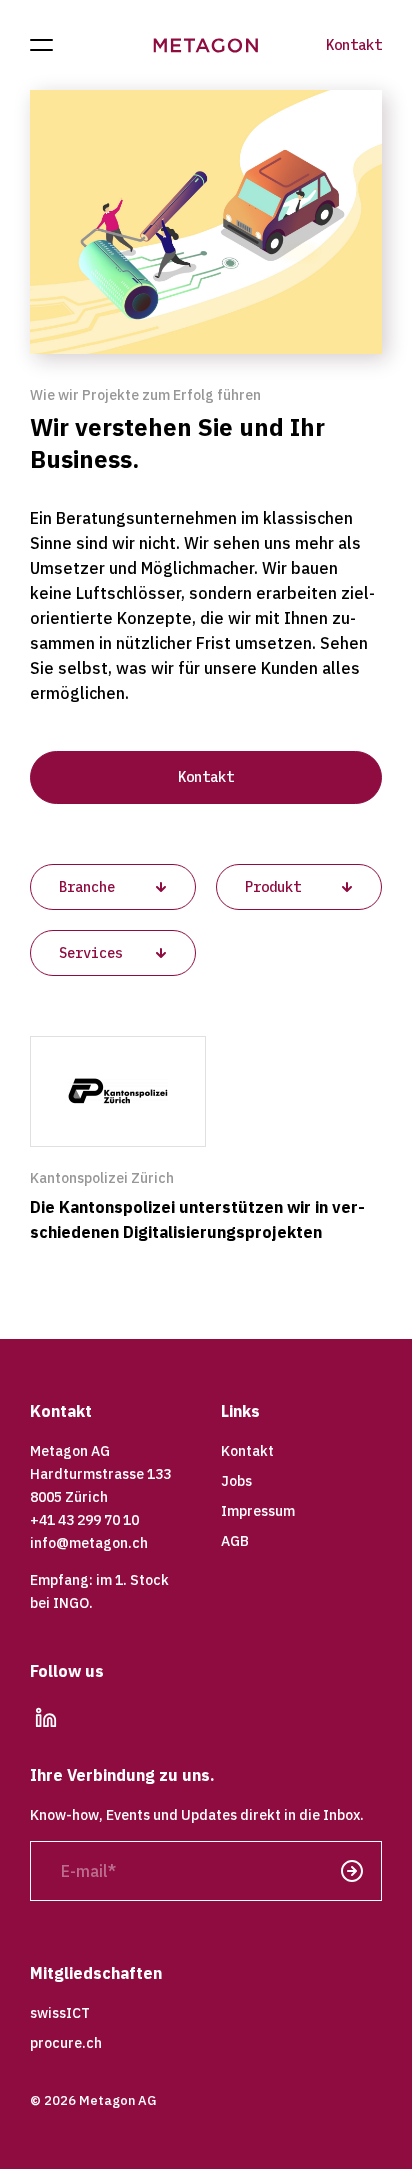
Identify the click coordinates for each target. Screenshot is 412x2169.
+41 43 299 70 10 (84, 1520)
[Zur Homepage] (206, 45)
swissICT (60, 2013)
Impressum (258, 1511)
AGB (235, 1541)
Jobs (236, 1481)
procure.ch (66, 2043)
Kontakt (354, 45)
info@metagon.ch (89, 1543)
